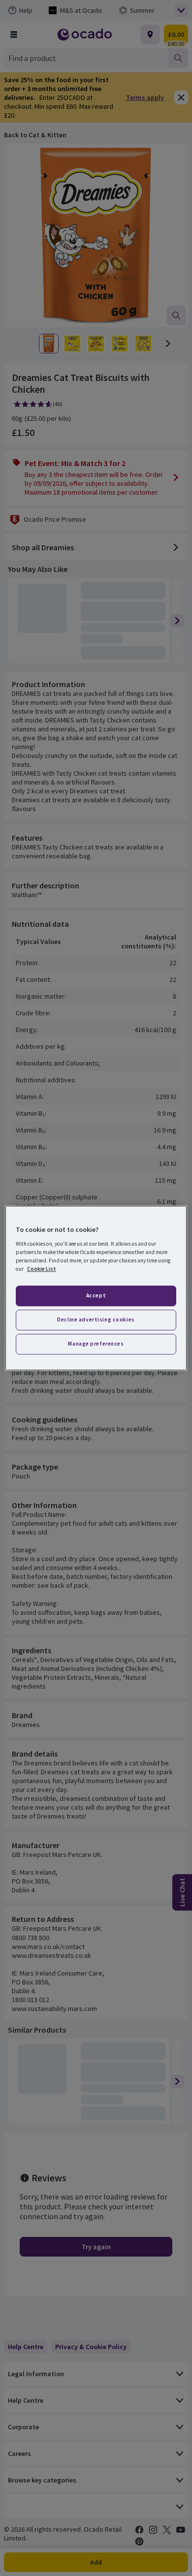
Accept (96, 1295)
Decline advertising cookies (96, 1319)
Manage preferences (96, 1344)
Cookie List (42, 1269)
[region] (96, 1288)
